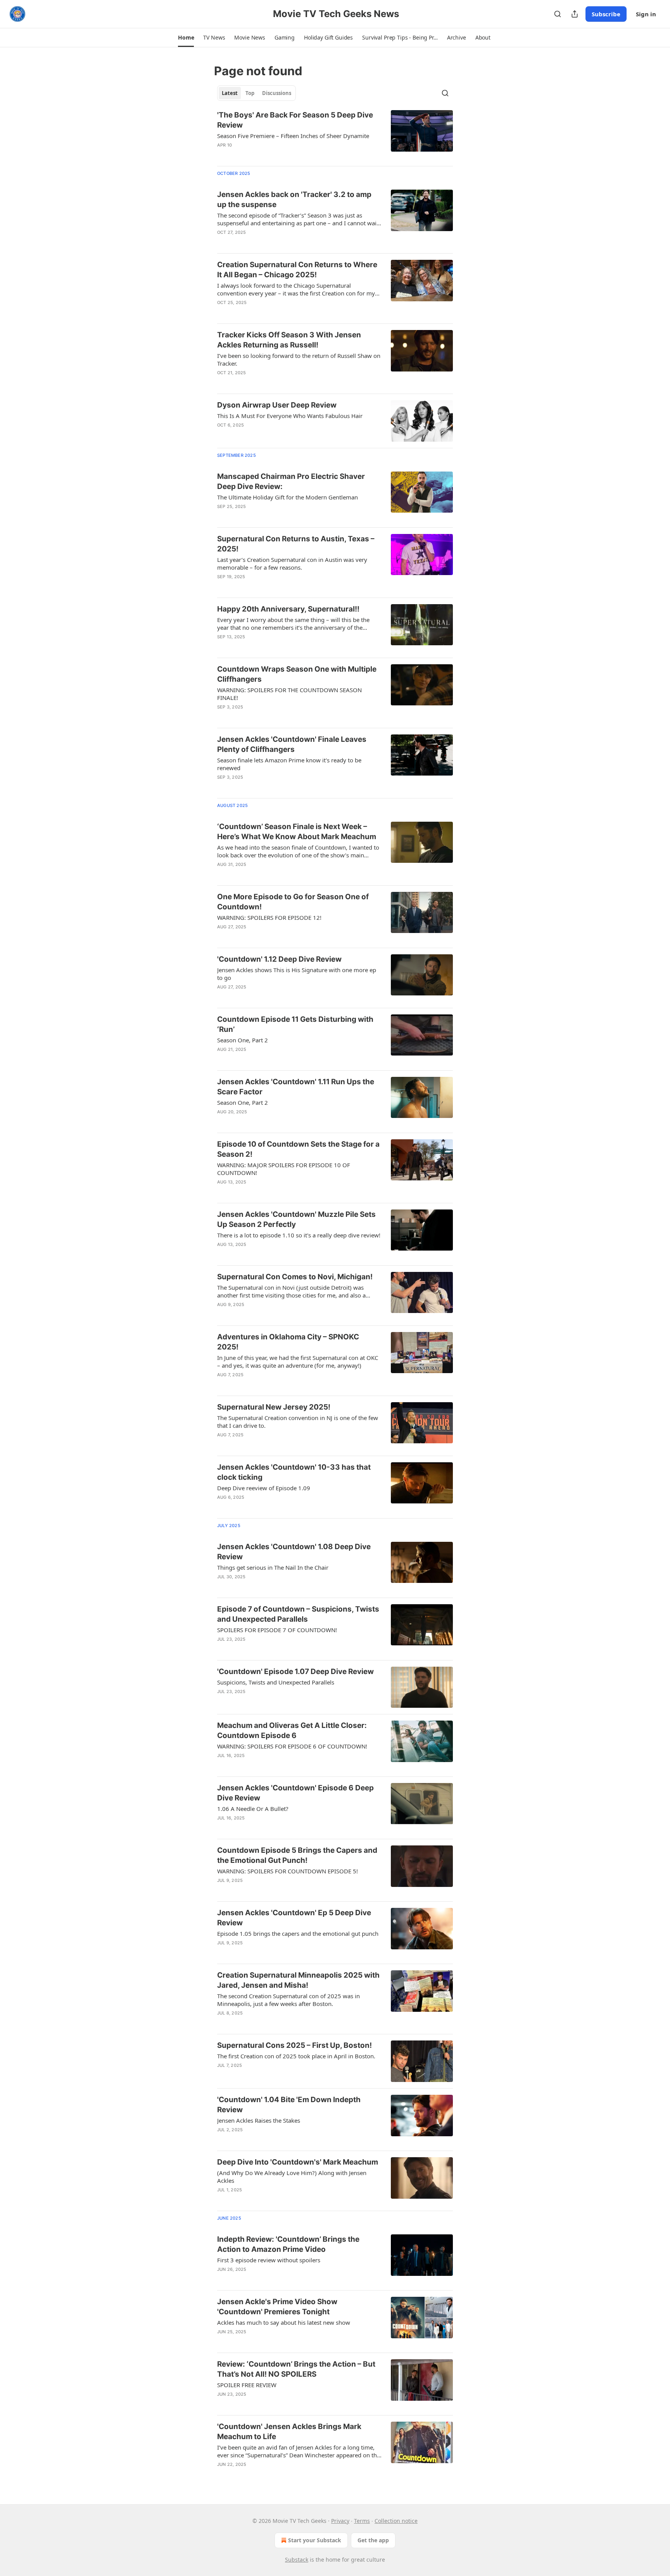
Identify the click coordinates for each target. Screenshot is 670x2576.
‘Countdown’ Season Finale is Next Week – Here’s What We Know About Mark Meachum (297, 832)
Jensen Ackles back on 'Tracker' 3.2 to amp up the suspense (294, 200)
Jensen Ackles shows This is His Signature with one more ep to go (297, 974)
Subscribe (606, 14)
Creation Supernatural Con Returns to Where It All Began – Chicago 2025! (297, 270)
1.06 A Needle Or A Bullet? (253, 1809)
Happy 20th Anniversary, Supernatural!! (288, 609)
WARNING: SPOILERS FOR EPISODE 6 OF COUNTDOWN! (292, 1746)
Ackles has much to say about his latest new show (284, 2322)
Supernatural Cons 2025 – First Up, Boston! (294, 2045)
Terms (362, 2521)
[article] (335, 135)
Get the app (373, 2540)
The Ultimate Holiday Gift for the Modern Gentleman (288, 497)
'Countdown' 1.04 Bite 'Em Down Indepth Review (289, 2105)
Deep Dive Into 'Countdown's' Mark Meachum (298, 2162)
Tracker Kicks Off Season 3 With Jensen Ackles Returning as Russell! (289, 340)
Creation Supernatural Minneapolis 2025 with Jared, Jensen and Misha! (298, 1980)
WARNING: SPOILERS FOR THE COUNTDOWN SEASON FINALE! (289, 694)
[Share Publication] (575, 14)
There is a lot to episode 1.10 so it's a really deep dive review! (299, 1235)
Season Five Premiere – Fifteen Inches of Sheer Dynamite (293, 136)
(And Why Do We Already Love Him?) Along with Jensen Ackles (292, 2177)
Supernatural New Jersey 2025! (274, 1407)
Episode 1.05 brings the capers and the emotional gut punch (298, 1933)
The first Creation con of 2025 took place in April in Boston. (296, 2056)
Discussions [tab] (277, 93)
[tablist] (256, 93)
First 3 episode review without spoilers (269, 2260)
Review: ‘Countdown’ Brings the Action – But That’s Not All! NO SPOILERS (296, 2369)
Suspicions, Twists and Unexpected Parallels (276, 1682)
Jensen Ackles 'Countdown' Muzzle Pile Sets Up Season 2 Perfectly (296, 1219)
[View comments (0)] (274, 155)
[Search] (558, 14)
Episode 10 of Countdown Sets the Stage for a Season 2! (298, 1149)
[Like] (222, 155)
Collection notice (396, 2521)
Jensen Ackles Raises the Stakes (259, 2120)
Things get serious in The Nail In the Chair (273, 1567)
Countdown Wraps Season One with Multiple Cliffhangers (297, 674)
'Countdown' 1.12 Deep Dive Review (279, 959)
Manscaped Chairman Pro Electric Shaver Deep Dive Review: (291, 481)
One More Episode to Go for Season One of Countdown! (293, 902)
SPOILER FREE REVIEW (247, 2385)
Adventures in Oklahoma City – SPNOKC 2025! (288, 1342)
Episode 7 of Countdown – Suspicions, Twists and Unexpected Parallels (298, 1614)
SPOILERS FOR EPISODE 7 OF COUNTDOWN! (277, 1630)
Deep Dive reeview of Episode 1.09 (264, 1488)
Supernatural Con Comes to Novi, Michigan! (295, 1277)
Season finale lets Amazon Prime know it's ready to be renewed (289, 764)
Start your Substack (315, 2540)
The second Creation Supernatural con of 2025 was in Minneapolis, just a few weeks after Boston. (288, 2000)
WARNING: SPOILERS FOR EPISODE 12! (269, 917)
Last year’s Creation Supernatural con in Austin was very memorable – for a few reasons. (292, 563)
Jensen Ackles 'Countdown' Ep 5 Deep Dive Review (294, 1918)
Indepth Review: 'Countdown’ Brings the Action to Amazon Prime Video (288, 2244)
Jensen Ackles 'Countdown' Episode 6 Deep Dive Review (295, 1793)
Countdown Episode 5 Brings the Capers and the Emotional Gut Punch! (297, 1855)
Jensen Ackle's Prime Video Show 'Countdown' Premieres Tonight (277, 2307)
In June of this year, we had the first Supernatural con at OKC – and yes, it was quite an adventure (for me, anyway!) (298, 1361)
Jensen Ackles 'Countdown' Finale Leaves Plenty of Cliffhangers (292, 744)
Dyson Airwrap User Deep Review (277, 405)
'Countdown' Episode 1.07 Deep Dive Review (295, 1672)
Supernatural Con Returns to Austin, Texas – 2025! (296, 544)
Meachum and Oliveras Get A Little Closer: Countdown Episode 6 (292, 1730)
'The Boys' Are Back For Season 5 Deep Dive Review (295, 120)
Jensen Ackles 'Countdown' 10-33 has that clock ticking (294, 1472)
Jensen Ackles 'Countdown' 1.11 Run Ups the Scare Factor (296, 1087)
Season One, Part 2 (243, 1040)
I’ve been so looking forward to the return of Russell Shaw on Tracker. (299, 359)
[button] (186, 38)
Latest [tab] (230, 93)
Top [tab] (250, 93)
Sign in (646, 14)
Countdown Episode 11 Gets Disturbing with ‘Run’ (295, 1024)
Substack (297, 2560)
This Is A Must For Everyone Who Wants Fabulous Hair (290, 416)
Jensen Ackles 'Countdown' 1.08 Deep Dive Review (294, 1552)
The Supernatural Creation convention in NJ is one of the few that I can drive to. (298, 1422)
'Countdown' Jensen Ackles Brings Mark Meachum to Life (289, 2432)
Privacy (340, 2521)
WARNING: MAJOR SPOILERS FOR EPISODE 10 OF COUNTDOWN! (284, 1169)
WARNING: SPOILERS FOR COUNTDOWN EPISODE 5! (288, 1871)
